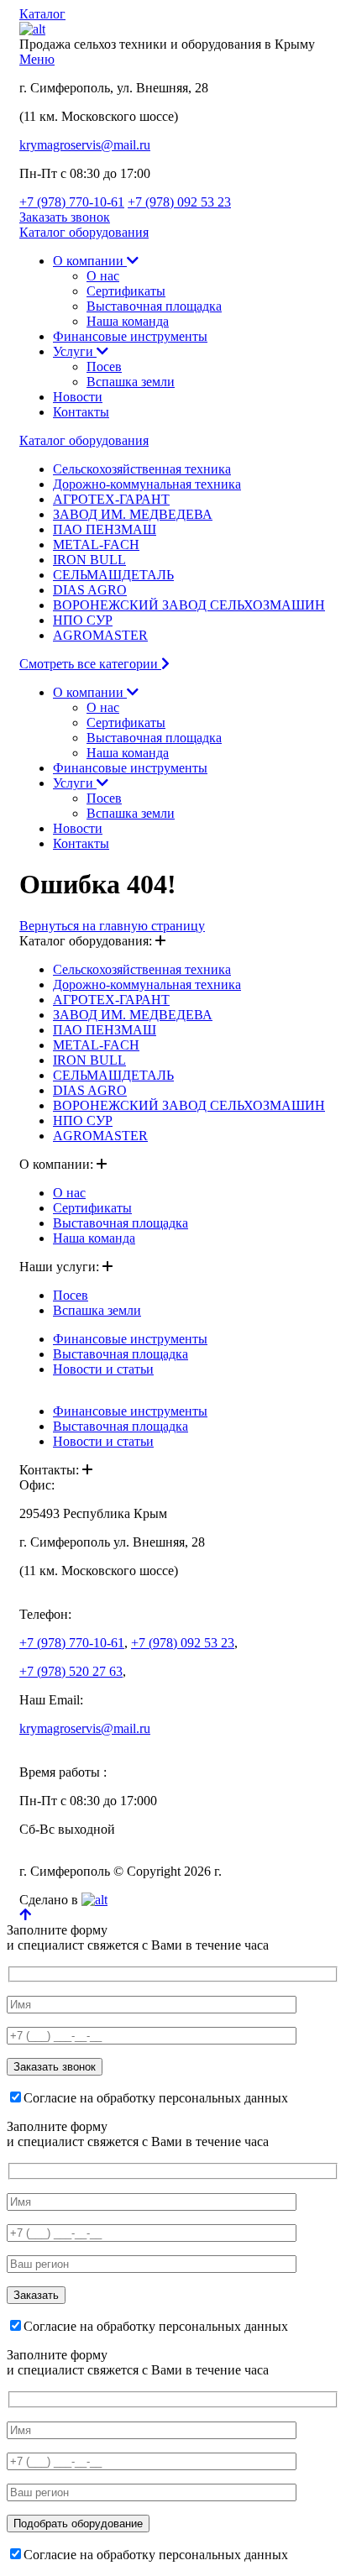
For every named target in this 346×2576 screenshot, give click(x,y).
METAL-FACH (96, 545)
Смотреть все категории (90, 664)
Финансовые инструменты (130, 336)
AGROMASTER (100, 635)
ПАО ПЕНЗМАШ (105, 529)
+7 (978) (72, 202)
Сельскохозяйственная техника (142, 469)
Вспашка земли (131, 382)
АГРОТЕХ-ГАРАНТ (111, 499)
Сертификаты (126, 291)
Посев (104, 367)
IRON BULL (89, 560)
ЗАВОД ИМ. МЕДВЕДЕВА (133, 514)
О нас (103, 276)
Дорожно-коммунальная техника (147, 484)
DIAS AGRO (90, 590)
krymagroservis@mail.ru (85, 145)
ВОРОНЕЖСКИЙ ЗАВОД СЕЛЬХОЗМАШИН (189, 605)
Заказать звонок (65, 217)
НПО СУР (83, 620)
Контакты (81, 412)
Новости (78, 397)
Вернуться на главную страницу (112, 926)
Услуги (75, 351)
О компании (90, 261)
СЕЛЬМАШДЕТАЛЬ (113, 575)
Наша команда (128, 321)
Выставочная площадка (154, 306)
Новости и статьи (103, 1369)
